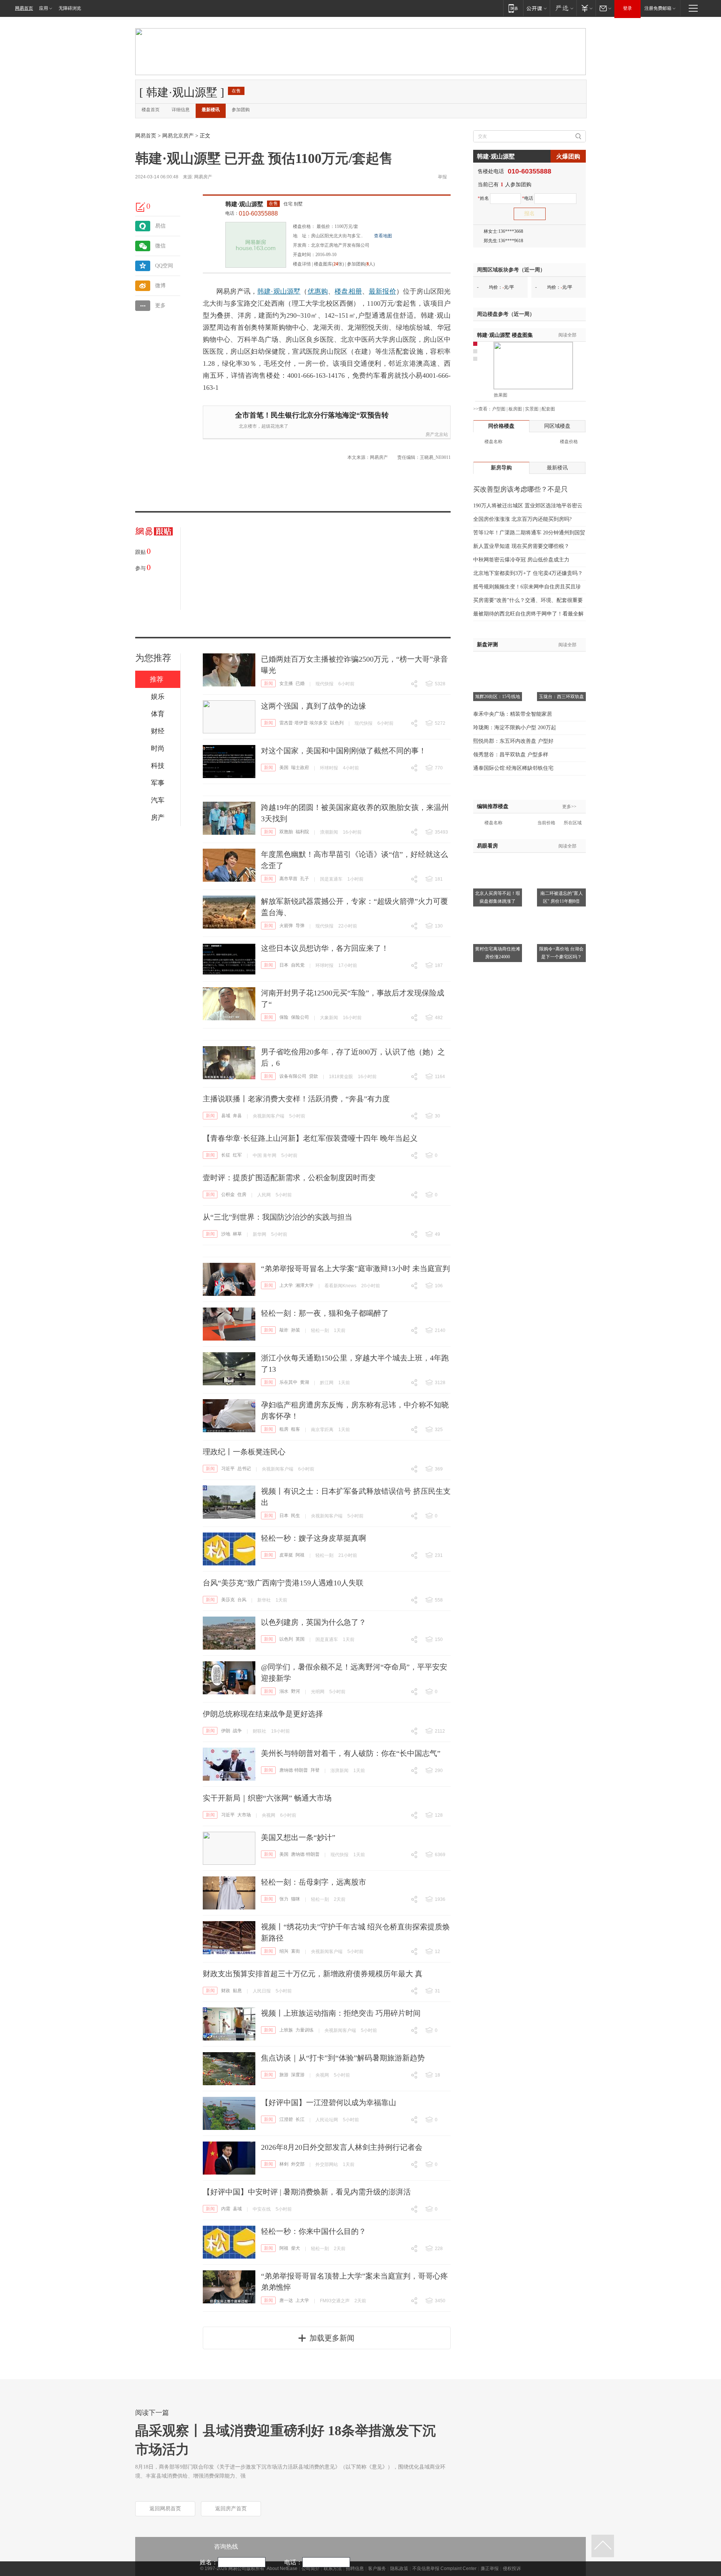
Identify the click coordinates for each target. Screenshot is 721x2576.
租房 (284, 1429)
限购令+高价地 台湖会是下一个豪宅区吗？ (561, 953)
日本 (284, 965)
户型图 (499, 409)
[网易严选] (563, 8)
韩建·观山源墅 (244, 204)
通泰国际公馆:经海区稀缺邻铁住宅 (513, 768)
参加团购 (241, 110)
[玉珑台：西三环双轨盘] (561, 661)
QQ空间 (164, 266)
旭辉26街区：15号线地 (498, 697)
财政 (226, 1991)
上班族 (286, 2030)
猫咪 (296, 1899)
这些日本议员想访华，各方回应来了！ (325, 948)
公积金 (228, 1194)
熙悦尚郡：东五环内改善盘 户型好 (513, 741)
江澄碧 (286, 2119)
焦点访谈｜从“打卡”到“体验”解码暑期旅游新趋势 (343, 2058)
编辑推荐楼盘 (493, 806)
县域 (226, 1116)
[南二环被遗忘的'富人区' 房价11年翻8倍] (561, 857)
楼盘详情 (302, 264)
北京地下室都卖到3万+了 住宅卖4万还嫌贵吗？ (528, 573)
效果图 (501, 395)
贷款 (314, 1076)
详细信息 (181, 110)
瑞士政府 (300, 768)
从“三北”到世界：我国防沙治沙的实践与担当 (278, 1217)
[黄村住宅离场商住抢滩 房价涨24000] (498, 913)
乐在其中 (288, 1382)
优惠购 (318, 291)
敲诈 (284, 1330)
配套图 (548, 409)
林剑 (284, 2164)
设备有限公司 (293, 1076)
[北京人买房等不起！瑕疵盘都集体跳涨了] (498, 857)
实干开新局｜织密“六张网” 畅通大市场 (267, 1798)
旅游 (284, 2075)
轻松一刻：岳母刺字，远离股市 (314, 1882)
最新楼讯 (211, 110)
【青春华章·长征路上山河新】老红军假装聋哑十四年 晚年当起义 (310, 1138)
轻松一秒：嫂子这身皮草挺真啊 (314, 1538)
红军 (237, 1155)
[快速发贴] (141, 207)
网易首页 (24, 8)
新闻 (268, 683)
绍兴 (284, 1951)
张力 (284, 1899)
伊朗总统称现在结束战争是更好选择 (263, 1714)
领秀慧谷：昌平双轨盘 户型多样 (511, 755)
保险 (284, 1017)
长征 (226, 1155)
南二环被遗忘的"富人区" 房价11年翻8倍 (562, 897)
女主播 (286, 683)
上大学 (286, 1285)
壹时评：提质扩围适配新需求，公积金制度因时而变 (289, 1178)
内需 (226, 2209)
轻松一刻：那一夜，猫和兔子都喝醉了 (325, 1313)
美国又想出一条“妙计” (298, 1837)
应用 (44, 8)
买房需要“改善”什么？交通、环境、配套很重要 (528, 600)
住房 (242, 1194)
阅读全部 (567, 335)
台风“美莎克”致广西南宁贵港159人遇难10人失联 (283, 1583)
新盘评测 (487, 645)
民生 (296, 1516)
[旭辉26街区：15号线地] (498, 661)
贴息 (237, 1991)
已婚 (300, 683)
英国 (300, 1639)
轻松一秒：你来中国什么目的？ (314, 2231)
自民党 (298, 965)
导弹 (300, 926)
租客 (296, 1429)
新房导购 (501, 468)
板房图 (515, 409)
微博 (160, 286)
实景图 (532, 409)
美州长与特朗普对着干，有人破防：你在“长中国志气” (351, 1753)
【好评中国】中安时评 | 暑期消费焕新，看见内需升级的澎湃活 (307, 2192)
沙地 (226, 1234)
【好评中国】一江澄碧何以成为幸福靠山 (329, 2102)
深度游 (298, 2075)
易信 (160, 226)
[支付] (586, 8)
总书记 (244, 1469)
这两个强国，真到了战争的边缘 (314, 706)
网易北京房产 (178, 136)
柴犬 (296, 2248)
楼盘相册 (348, 291)
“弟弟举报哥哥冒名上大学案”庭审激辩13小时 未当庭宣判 (355, 1268)
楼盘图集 (505, 335)
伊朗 (226, 1731)
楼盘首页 (151, 110)
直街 (296, 1951)
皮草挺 (286, 1555)
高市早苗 (288, 879)
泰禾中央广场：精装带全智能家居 (513, 714)
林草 (237, 1234)
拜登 (315, 1770)
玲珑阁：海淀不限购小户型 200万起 (515, 728)
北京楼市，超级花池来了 (264, 426)
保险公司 (300, 1017)
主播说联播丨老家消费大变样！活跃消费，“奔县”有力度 (296, 1099)
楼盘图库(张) (329, 264)
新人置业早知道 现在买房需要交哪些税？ (521, 546)
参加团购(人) (361, 264)
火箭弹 (286, 926)
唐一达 (286, 2300)
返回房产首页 (231, 2509)
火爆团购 (568, 156)
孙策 (296, 1330)
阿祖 (300, 1555)
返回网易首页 (165, 2509)
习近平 (228, 1469)
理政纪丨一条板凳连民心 (244, 1452)
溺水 (284, 1691)
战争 (237, 1731)
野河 (296, 1691)
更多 (160, 305)
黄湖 (305, 1382)
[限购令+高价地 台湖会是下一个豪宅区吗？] (561, 913)
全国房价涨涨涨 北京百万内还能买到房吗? (522, 519)
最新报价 (382, 291)
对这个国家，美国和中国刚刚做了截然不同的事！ (344, 751)
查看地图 (383, 236)
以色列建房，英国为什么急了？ (314, 1622)
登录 (627, 8)
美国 (284, 768)
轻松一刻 (320, 1330)
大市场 (244, 1815)
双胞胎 (286, 832)
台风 (242, 1600)
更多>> (569, 807)
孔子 (305, 879)
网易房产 (203, 177)
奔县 (237, 1116)
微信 (160, 246)
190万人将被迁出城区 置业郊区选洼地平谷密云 (528, 506)
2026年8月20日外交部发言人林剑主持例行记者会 (342, 2147)
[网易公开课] (536, 8)
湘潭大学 (305, 1285)
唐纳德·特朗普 (294, 1770)
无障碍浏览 (70, 8)
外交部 (298, 2164)
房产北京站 (437, 434)
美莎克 (228, 1600)
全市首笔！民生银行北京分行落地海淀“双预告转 (312, 415)
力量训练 (305, 2030)
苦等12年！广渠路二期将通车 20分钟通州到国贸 (529, 533)
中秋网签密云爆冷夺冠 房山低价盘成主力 (521, 560)
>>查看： (483, 409)
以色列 (337, 723)
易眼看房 (487, 846)
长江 (300, 2119)
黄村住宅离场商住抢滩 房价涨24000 (498, 953)
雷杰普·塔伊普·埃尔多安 (303, 723)
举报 (442, 177)
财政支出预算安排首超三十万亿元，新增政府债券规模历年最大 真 (313, 1974)
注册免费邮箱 (658, 8)
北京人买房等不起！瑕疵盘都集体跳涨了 (498, 897)
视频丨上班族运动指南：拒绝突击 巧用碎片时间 (341, 2013)
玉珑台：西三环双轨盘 (561, 697)
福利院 (302, 832)
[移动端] (513, 8)
